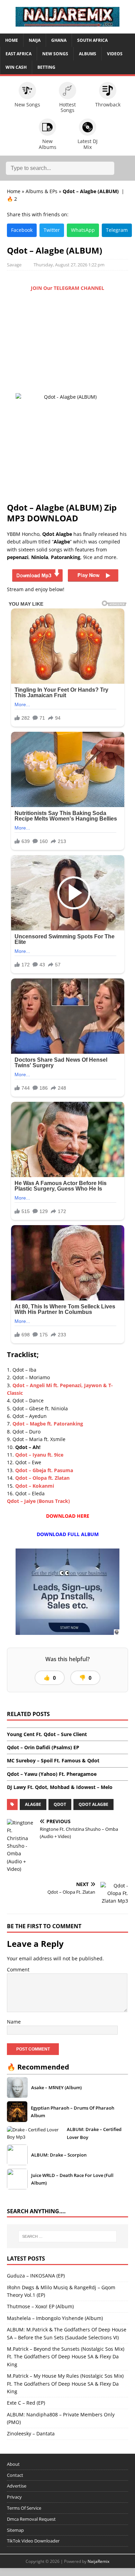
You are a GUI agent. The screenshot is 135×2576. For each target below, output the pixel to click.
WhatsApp (83, 230)
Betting (46, 67)
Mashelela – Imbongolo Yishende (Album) (55, 2318)
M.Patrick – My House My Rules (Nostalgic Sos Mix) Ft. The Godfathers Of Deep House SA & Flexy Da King (65, 2384)
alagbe (33, 1804)
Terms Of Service (24, 2508)
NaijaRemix (98, 2561)
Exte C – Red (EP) (26, 2403)
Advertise (17, 2486)
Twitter (52, 230)
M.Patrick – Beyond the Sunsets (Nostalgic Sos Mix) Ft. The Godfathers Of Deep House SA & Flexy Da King (66, 2357)
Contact (15, 2475)
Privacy (14, 2497)
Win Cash (16, 67)
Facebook (22, 230)
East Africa (19, 54)
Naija (35, 40)
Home (12, 40)
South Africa (92, 40)
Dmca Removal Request (31, 2519)
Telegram (117, 230)
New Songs (55, 54)
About (13, 2464)
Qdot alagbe (93, 1804)
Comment (18, 1969)
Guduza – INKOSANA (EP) (36, 2276)
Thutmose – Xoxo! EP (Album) (40, 2306)
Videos (115, 54)
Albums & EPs (42, 191)
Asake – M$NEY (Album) (56, 2087)
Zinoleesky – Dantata (31, 2433)
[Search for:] (68, 2236)
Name (14, 2022)
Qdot (60, 1804)
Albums (88, 54)
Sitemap (15, 2530)
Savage (14, 265)
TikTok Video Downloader (33, 2541)
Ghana (59, 40)
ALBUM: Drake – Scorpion (59, 2155)
